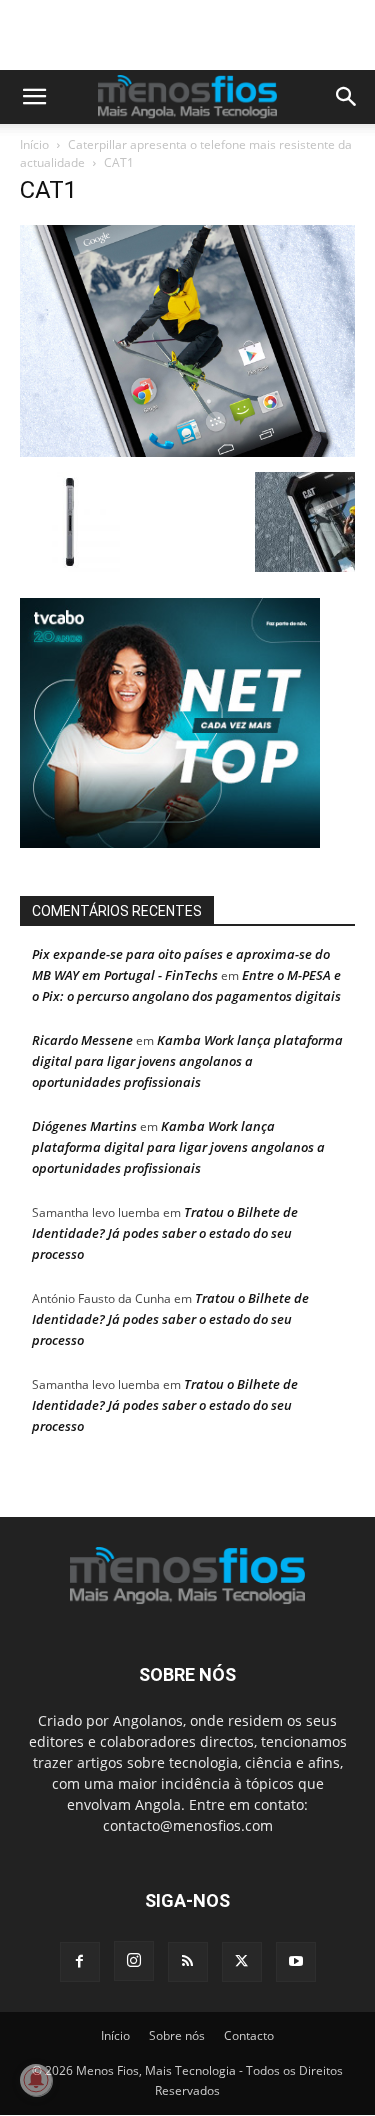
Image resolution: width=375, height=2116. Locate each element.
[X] (242, 1962)
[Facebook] (80, 1962)
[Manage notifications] (36, 2080)
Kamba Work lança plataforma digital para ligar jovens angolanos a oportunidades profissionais (187, 1061)
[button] (34, 97)
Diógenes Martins (84, 1126)
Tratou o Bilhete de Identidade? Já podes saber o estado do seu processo (165, 1233)
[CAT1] (187, 451)
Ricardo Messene (82, 1040)
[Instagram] (134, 1961)
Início (34, 144)
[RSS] (188, 1962)
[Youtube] (296, 1962)
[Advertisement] (197, 35)
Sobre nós (177, 2035)
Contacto (249, 2035)
